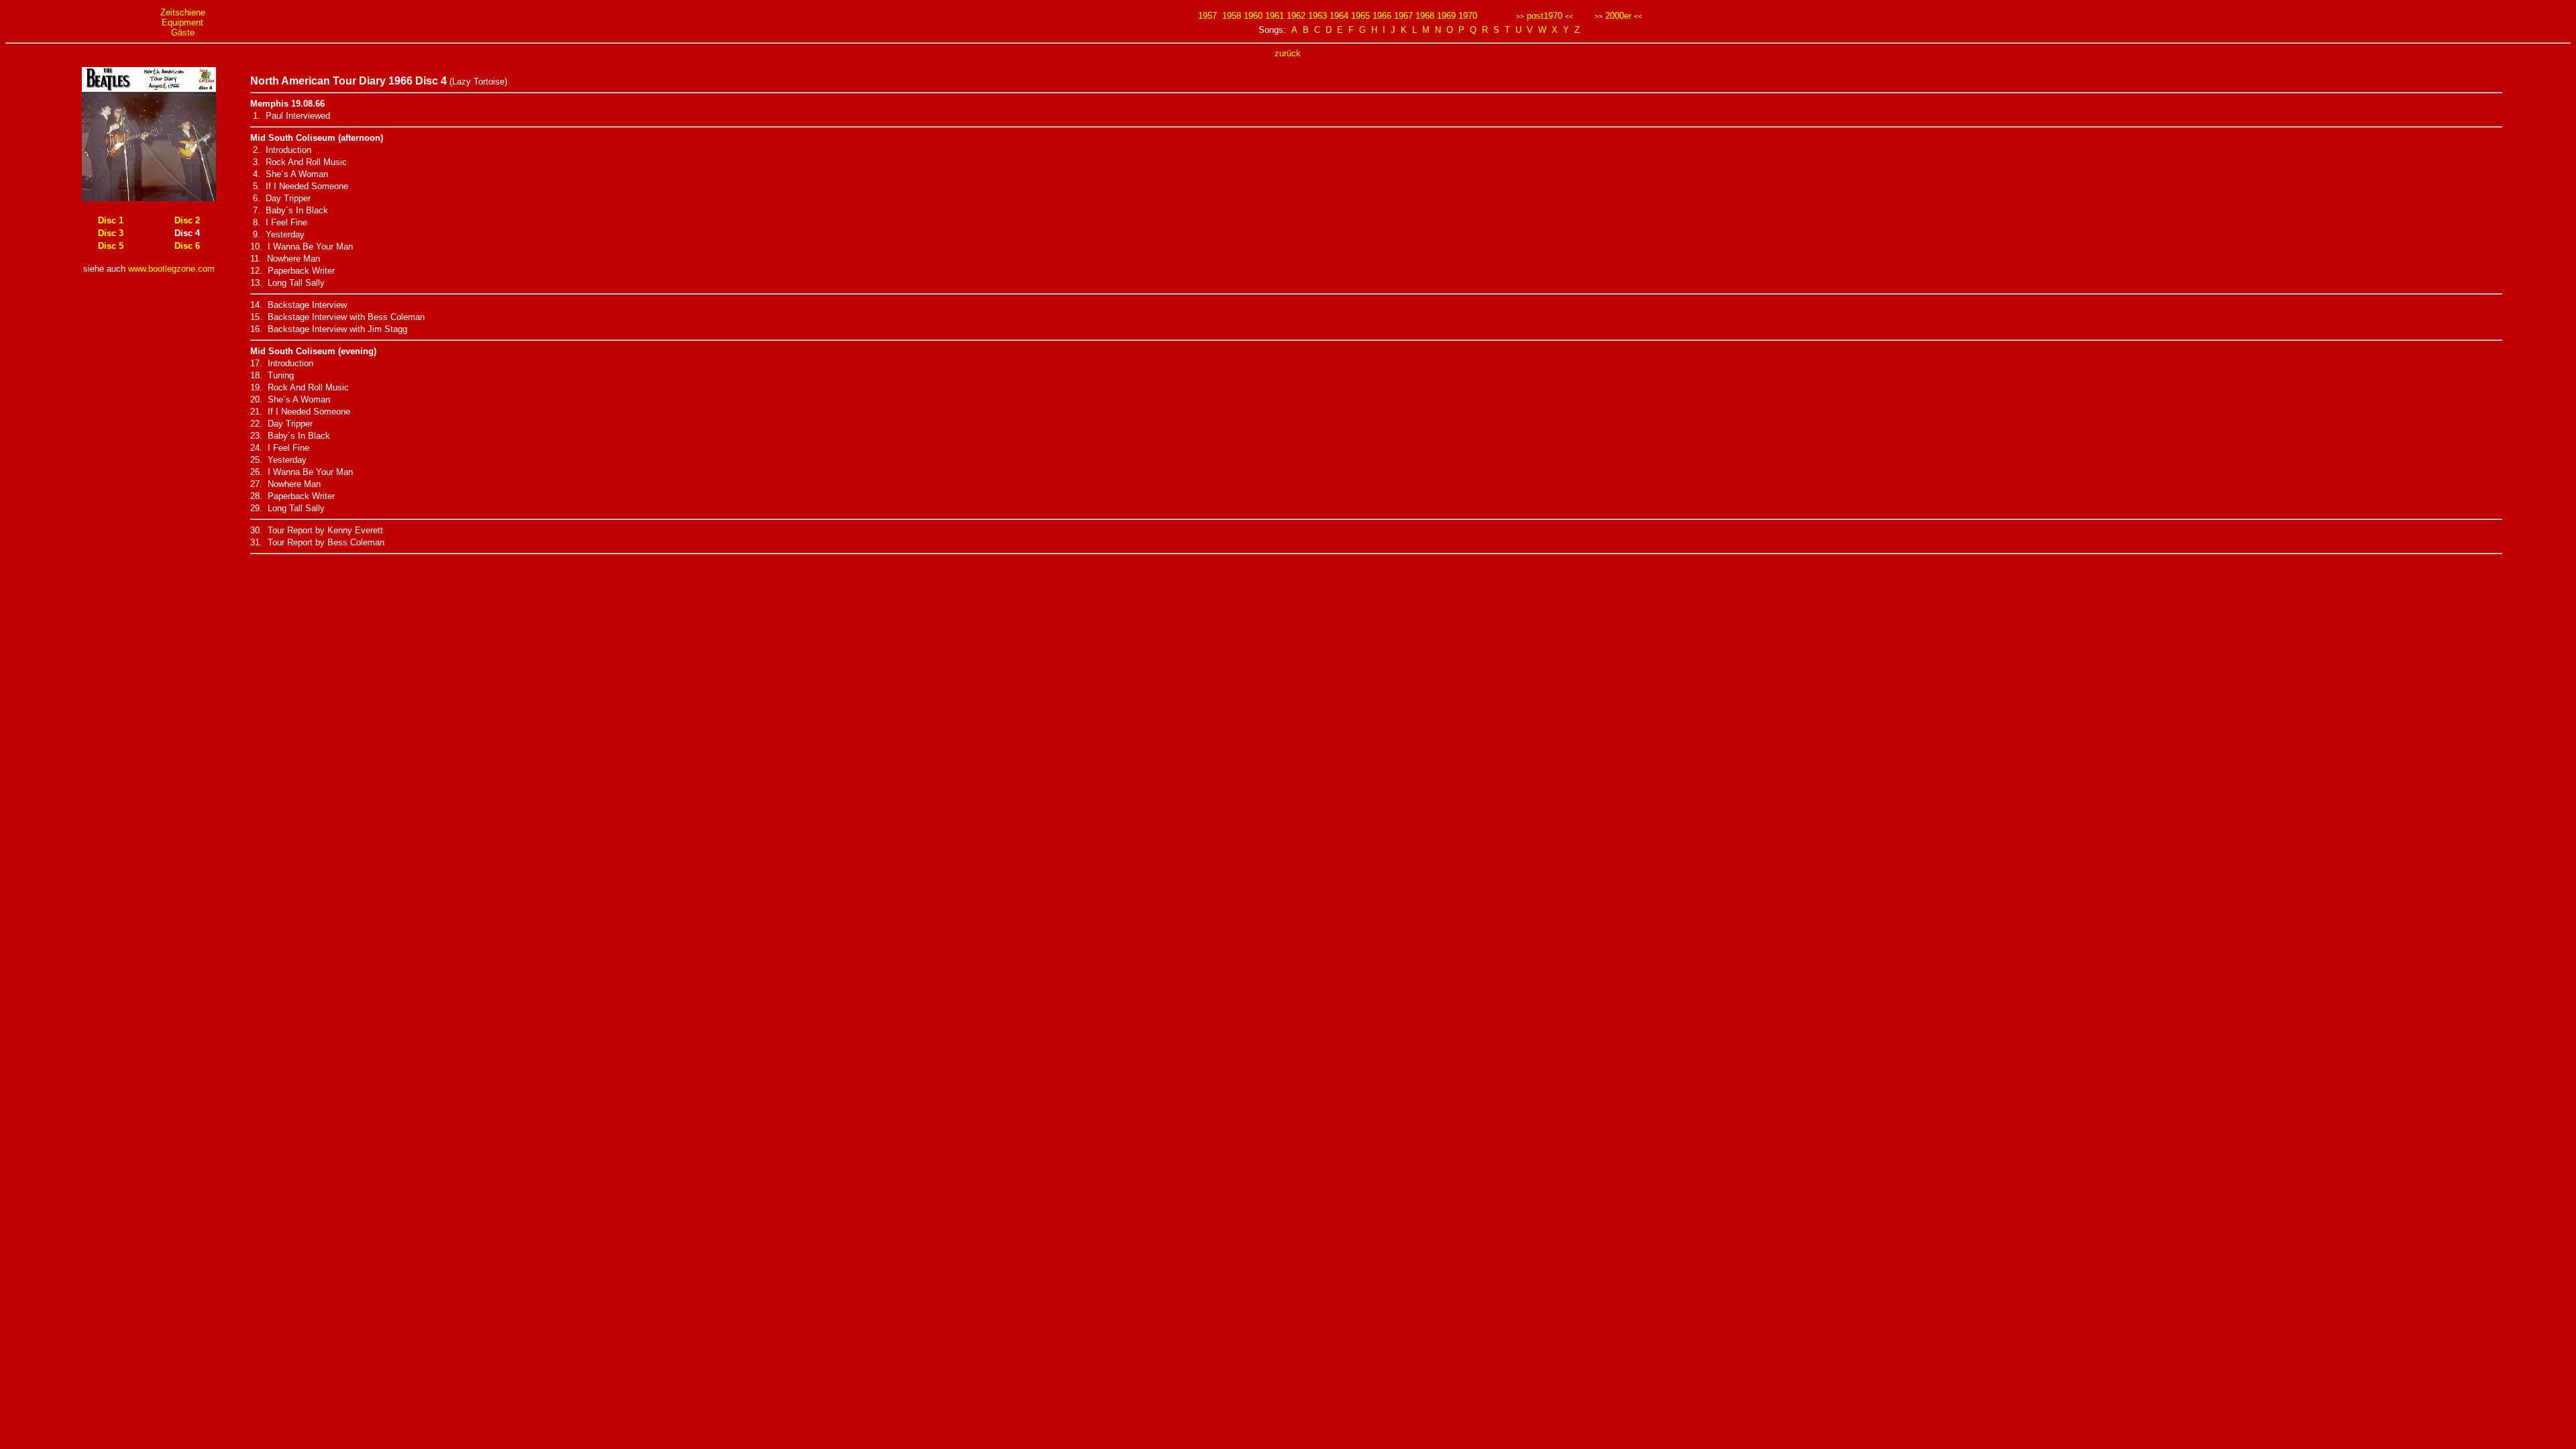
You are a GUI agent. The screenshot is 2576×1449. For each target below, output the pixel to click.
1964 (1339, 16)
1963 (1318, 16)
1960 (1253, 16)
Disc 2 (187, 220)
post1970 (1545, 16)
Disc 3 (111, 233)
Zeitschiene (183, 12)
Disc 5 (111, 246)
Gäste (183, 33)
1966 (1382, 16)
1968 (1425, 16)
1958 (1232, 16)
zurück (1288, 53)
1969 (1446, 16)
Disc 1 (111, 220)
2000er (1618, 16)
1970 (1468, 16)
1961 (1275, 16)
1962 (1296, 16)
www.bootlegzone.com (171, 269)
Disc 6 (187, 246)
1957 (1207, 16)
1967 (1403, 16)
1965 (1360, 16)
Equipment (182, 22)
